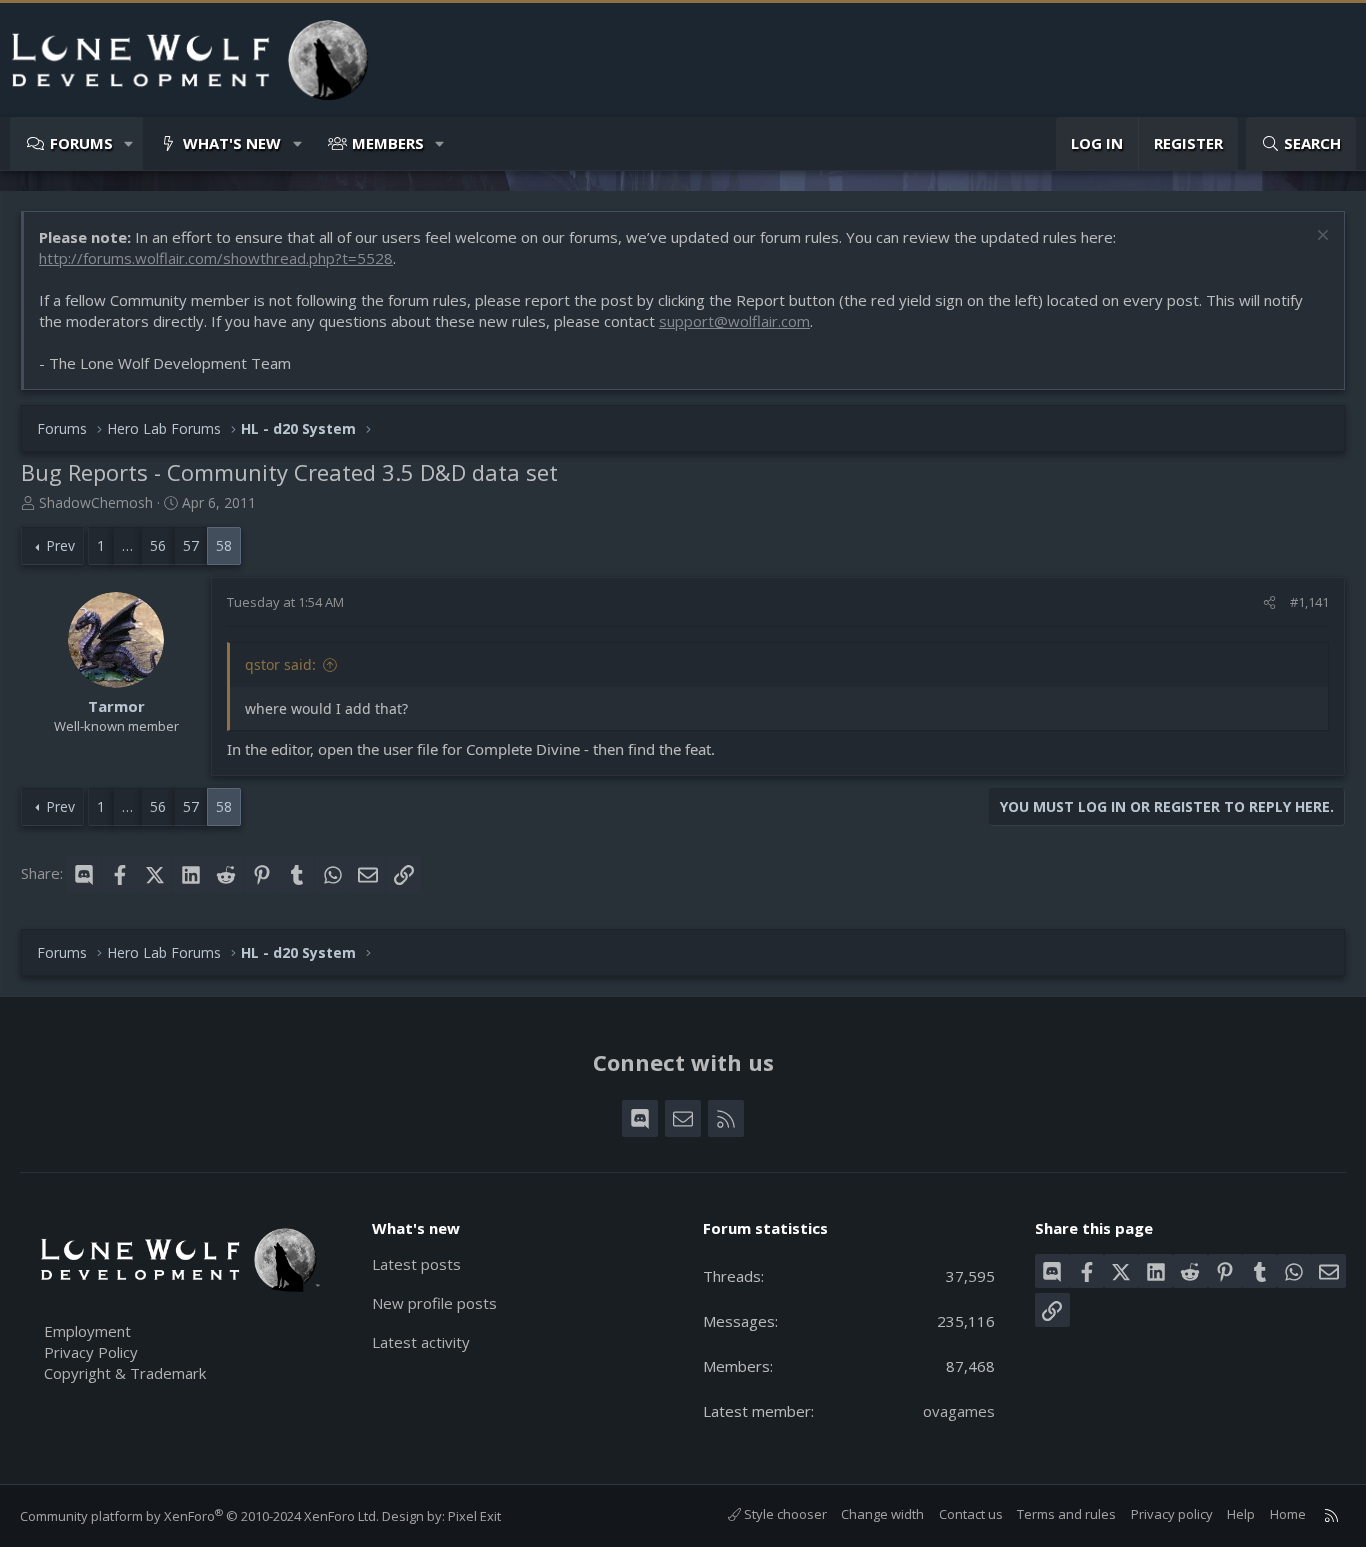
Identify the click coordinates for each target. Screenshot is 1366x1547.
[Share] (1269, 602)
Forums (81, 143)
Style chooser (784, 1514)
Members (388, 143)
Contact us (971, 1514)
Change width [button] (882, 1514)
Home (1288, 1514)
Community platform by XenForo (199, 1516)
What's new (232, 143)
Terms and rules (1066, 1514)
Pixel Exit (474, 1516)
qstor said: (280, 664)
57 (191, 545)
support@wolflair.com (734, 321)
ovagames (959, 1411)
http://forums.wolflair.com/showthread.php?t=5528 (216, 258)
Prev (60, 545)
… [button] (127, 545)
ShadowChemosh (96, 502)
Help (1241, 1514)
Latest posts (416, 1264)
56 (158, 545)
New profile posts (434, 1303)
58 (224, 545)
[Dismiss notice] (1320, 237)
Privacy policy (1172, 1514)
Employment (87, 1331)
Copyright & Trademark (125, 1373)
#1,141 (1309, 602)
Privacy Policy (91, 1352)
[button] (129, 143)
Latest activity (421, 1342)
